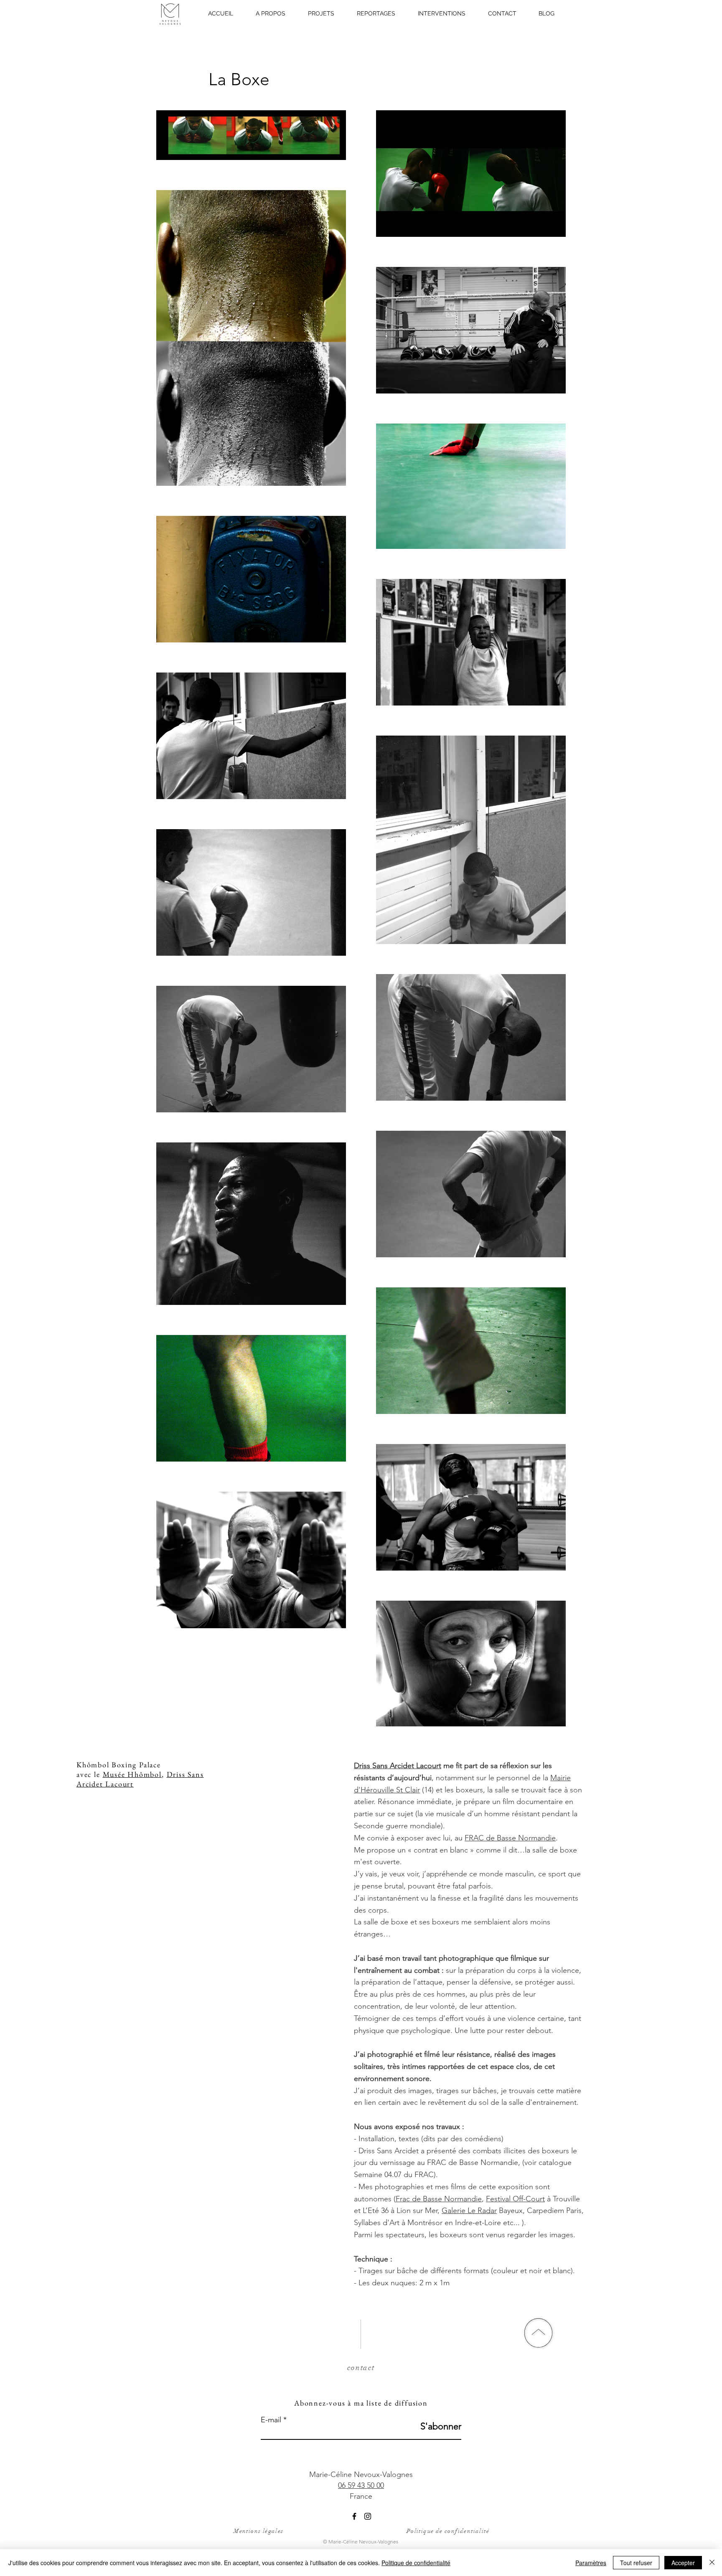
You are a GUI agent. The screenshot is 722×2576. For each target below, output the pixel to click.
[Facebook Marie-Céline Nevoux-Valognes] (354, 2516)
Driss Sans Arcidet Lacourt (398, 1766)
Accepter (683, 2563)
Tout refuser (636, 2563)
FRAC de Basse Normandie (510, 1838)
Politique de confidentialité (448, 2531)
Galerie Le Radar (469, 2211)
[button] (321, 13)
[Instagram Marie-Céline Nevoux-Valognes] (368, 2516)
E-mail (271, 2420)
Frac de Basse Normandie (439, 2199)
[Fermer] (712, 2563)
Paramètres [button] (591, 2563)
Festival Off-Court (515, 2199)
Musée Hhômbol (132, 1774)
